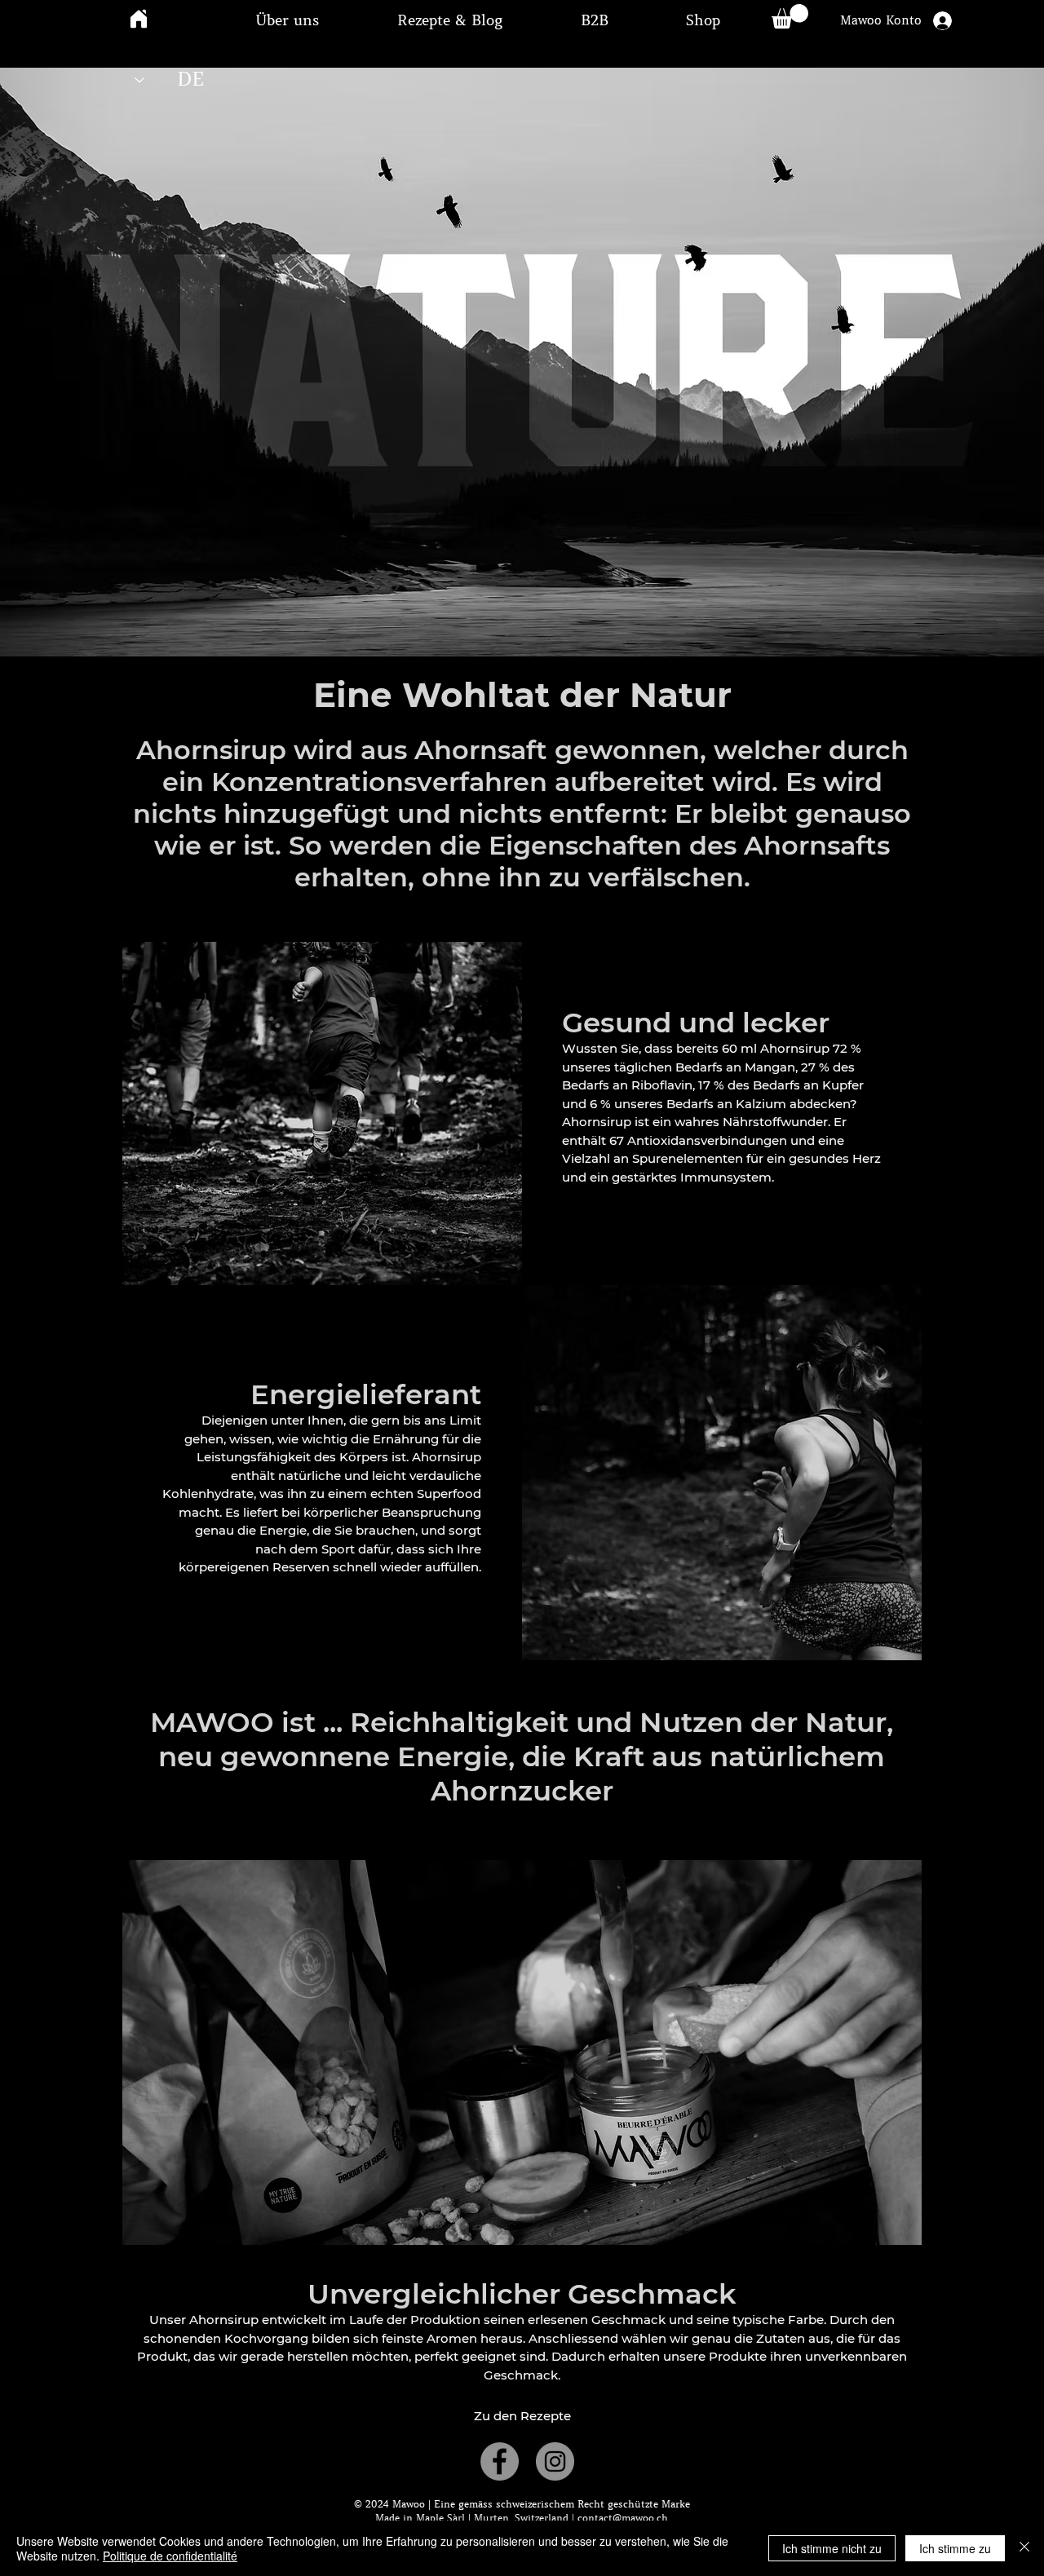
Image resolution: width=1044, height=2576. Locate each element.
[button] (287, 20)
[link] (790, 16)
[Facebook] (500, 2461)
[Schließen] (1024, 2548)
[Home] (139, 18)
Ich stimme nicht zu (832, 2548)
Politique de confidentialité (170, 2556)
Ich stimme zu (955, 2548)
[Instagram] (555, 2461)
